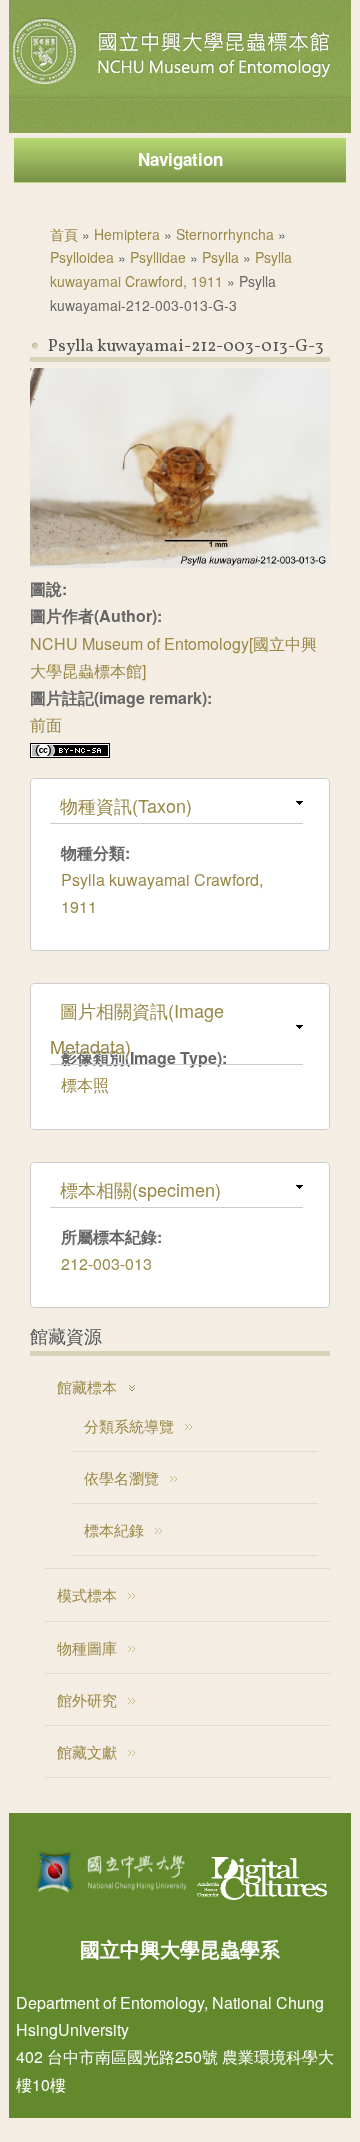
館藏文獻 (87, 1751)
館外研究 (87, 1699)
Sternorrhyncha (225, 234)
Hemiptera (127, 234)
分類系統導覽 (129, 1425)
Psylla (220, 257)
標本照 (85, 1084)
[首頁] (174, 84)
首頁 (64, 234)
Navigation (180, 159)
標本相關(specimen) (140, 1189)
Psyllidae (158, 257)
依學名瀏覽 (121, 1477)
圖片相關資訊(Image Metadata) (137, 1028)
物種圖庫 (87, 1647)
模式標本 (87, 1594)
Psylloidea (82, 257)
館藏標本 (87, 1386)
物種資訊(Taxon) (126, 805)
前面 (46, 724)
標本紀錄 (114, 1529)
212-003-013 (106, 1263)
